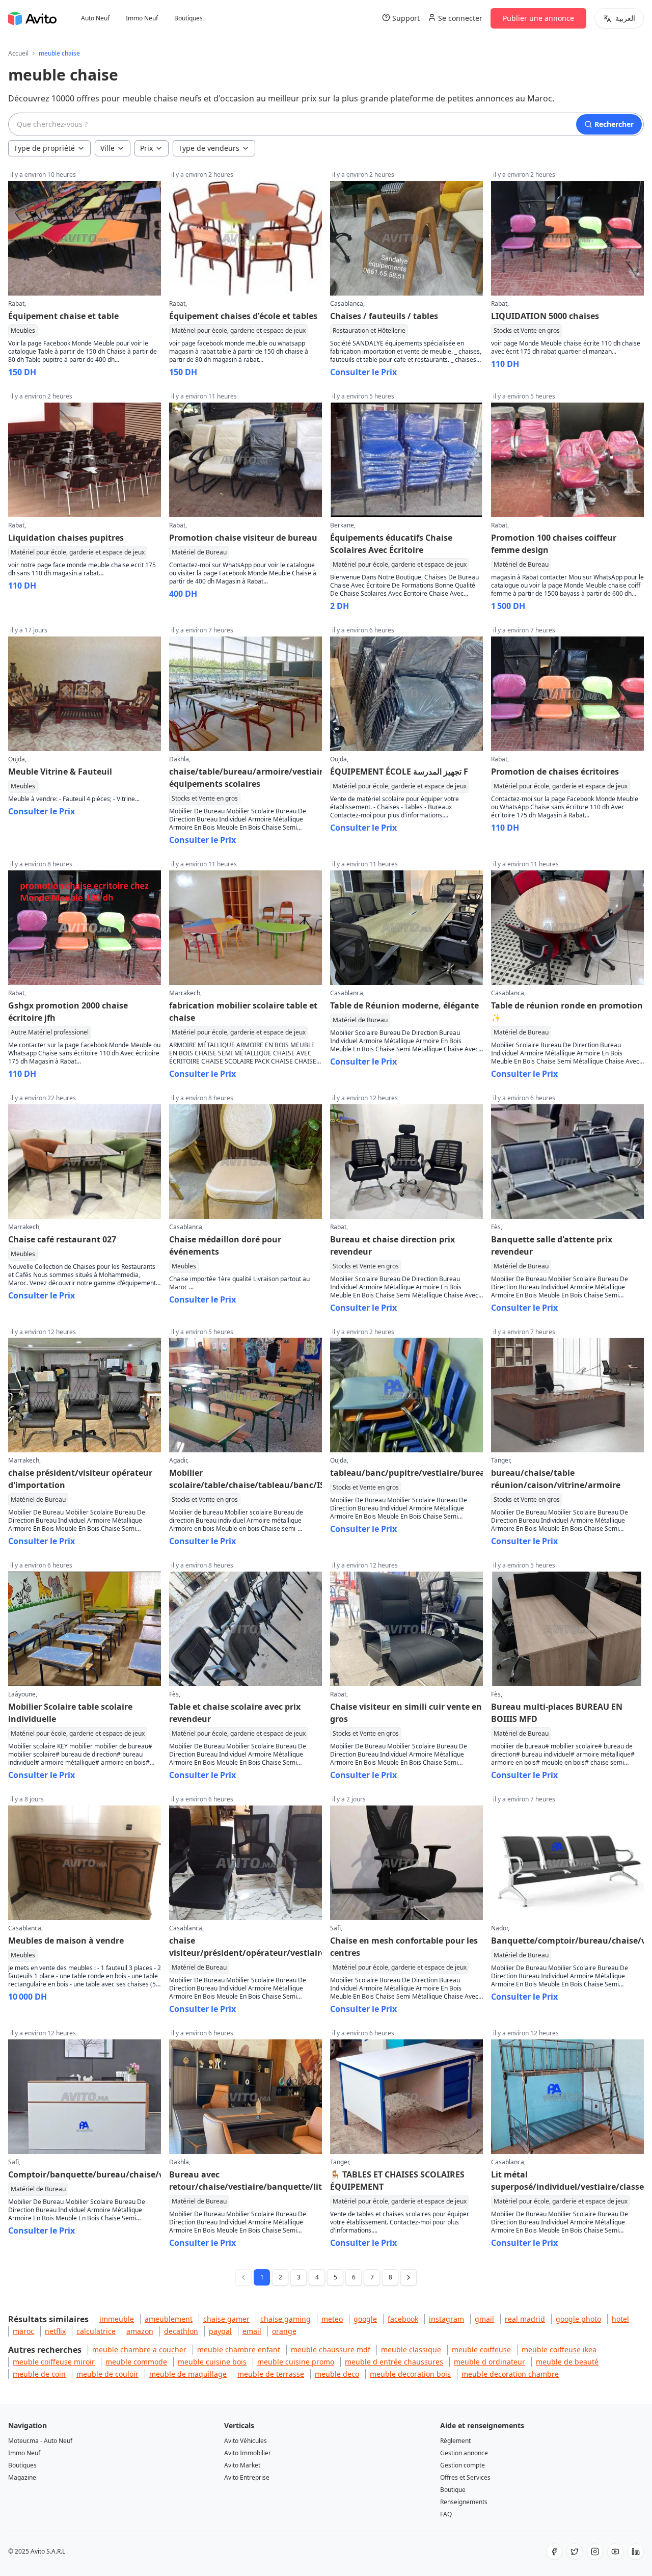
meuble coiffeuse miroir (54, 2362)
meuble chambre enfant (239, 2349)
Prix (146, 148)
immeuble (117, 2319)
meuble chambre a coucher (139, 2349)
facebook (403, 2319)
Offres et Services (465, 2477)
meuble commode (136, 2362)
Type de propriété (44, 148)
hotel (620, 2319)
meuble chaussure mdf (331, 2349)
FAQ (446, 2514)
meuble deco (337, 2374)
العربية (625, 18)
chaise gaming (286, 2319)
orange (284, 2331)
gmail (484, 2319)
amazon (140, 2331)
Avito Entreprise (247, 2477)
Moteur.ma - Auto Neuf (40, 2441)
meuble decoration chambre (510, 2374)
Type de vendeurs (209, 148)
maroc (23, 2331)
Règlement (455, 2441)
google (365, 2319)
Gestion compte (463, 2465)
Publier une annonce (538, 18)
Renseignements (464, 2502)
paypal (220, 2331)
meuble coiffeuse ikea (559, 2349)
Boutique (453, 2490)
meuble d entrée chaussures (394, 2362)
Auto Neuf (95, 18)
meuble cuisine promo (296, 2362)
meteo (332, 2319)
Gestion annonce (464, 2453)
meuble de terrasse (271, 2374)
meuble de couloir (107, 2374)
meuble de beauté (567, 2362)
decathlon (181, 2331)
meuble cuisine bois (212, 2362)
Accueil (18, 54)
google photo (578, 2319)
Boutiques (188, 18)
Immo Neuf (142, 18)
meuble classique (411, 2349)
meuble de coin (39, 2374)
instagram (446, 2319)
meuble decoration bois (410, 2374)
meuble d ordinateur (490, 2362)
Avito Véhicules (246, 2441)
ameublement (169, 2319)
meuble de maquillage (188, 2374)
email (252, 2331)
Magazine (22, 2477)
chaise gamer (226, 2319)
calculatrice (96, 2331)
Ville (107, 148)
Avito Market (242, 2465)
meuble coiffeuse (481, 2349)
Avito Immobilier (248, 2453)
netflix (55, 2331)
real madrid (525, 2319)
